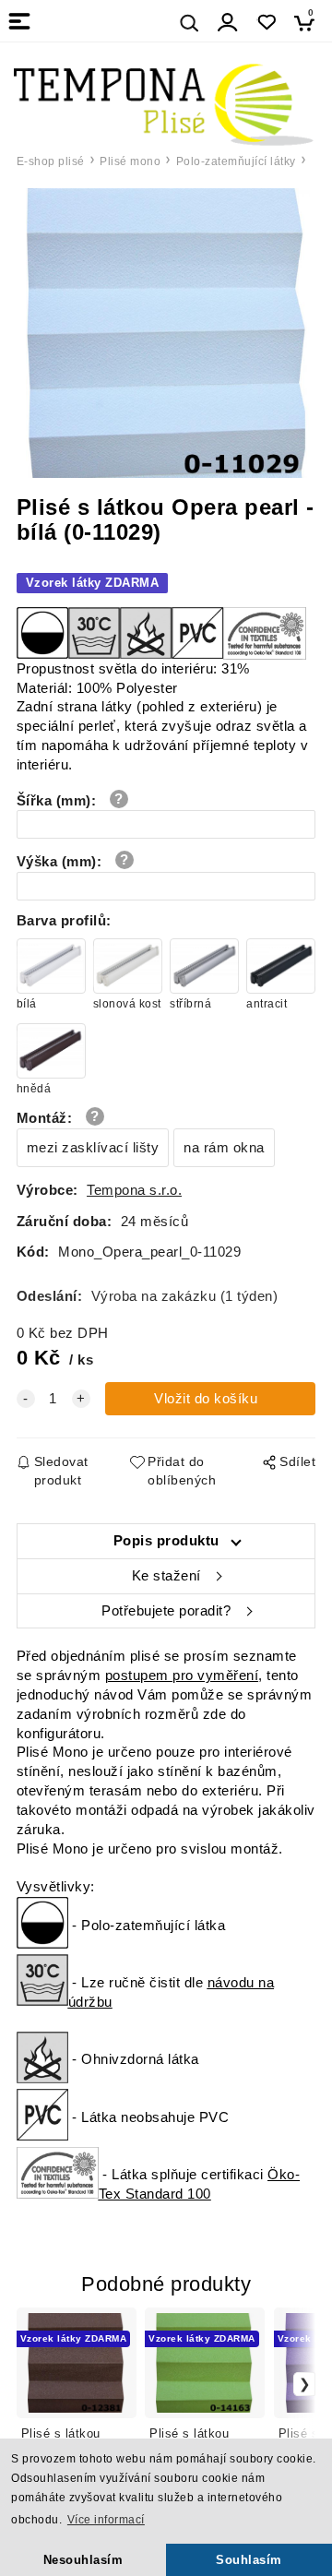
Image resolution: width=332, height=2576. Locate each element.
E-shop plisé (51, 161)
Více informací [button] (106, 2520)
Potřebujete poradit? (166, 1611)
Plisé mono (130, 161)
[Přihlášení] (228, 23)
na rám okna (224, 1148)
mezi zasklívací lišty (93, 1148)
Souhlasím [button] (249, 2560)
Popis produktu (166, 1541)
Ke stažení (166, 1576)
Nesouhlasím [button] (83, 2560)
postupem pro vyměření (182, 1676)
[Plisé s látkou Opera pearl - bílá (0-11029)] (166, 334)
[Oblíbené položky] (266, 23)
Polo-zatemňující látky (236, 161)
